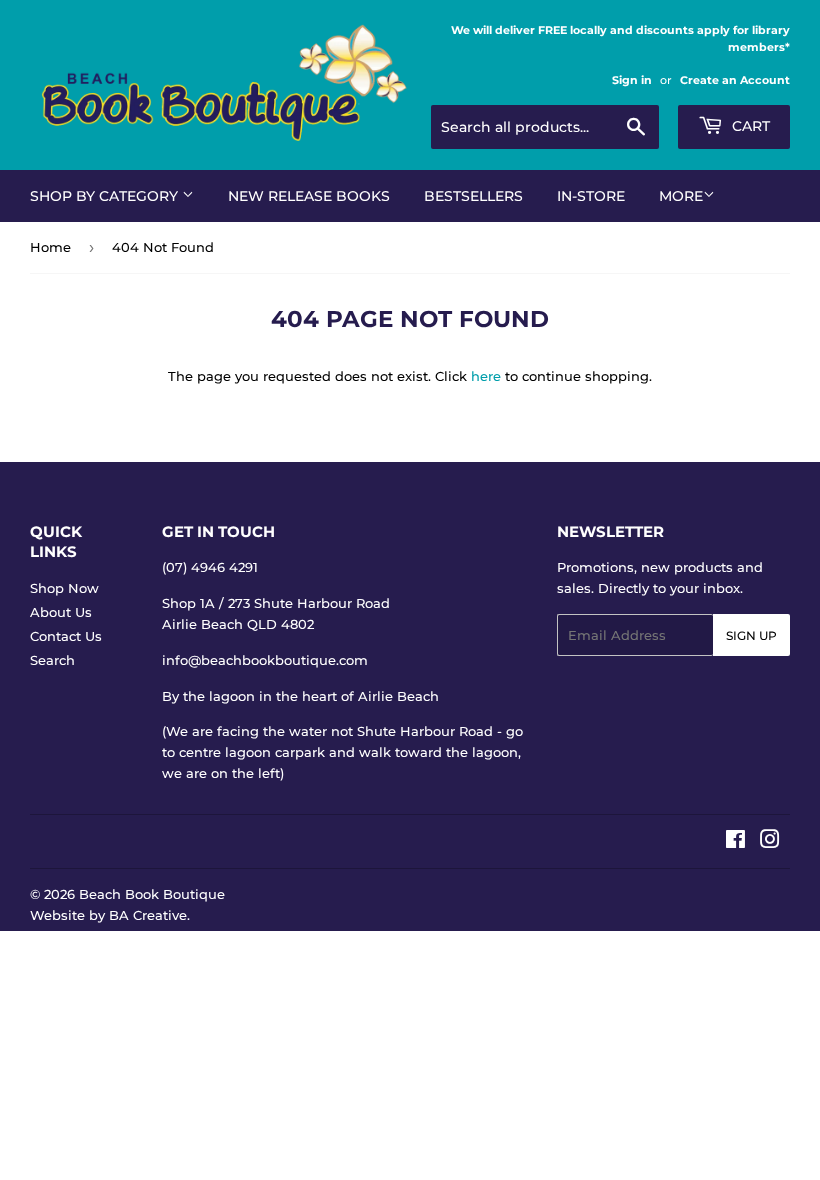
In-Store (591, 196)
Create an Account (735, 80)
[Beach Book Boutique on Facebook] (735, 842)
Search (52, 660)
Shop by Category (106, 196)
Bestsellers (473, 196)
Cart (749, 126)
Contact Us (66, 636)
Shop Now (64, 588)
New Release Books (309, 196)
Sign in (632, 80)
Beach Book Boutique (152, 894)
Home (50, 247)
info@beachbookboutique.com (265, 660)
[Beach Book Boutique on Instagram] (770, 842)
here (486, 376)
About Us (61, 612)
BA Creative (148, 915)
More (681, 196)
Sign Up (751, 635)
